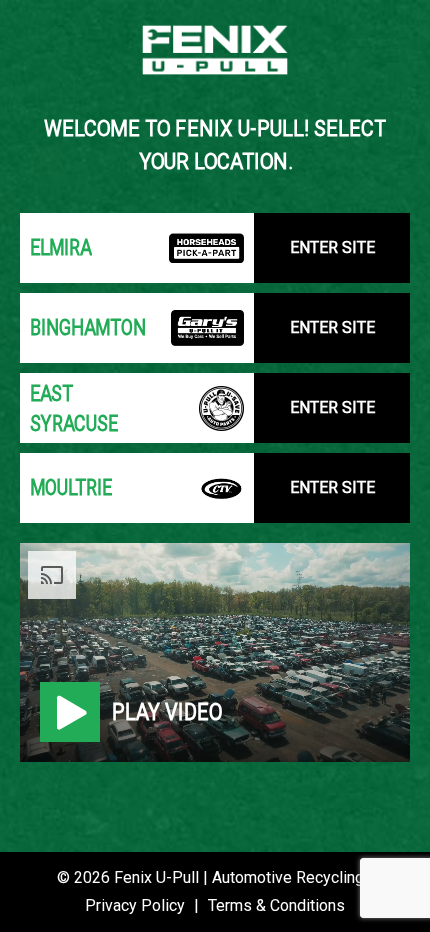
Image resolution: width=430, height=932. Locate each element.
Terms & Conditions (276, 905)
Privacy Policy (135, 905)
